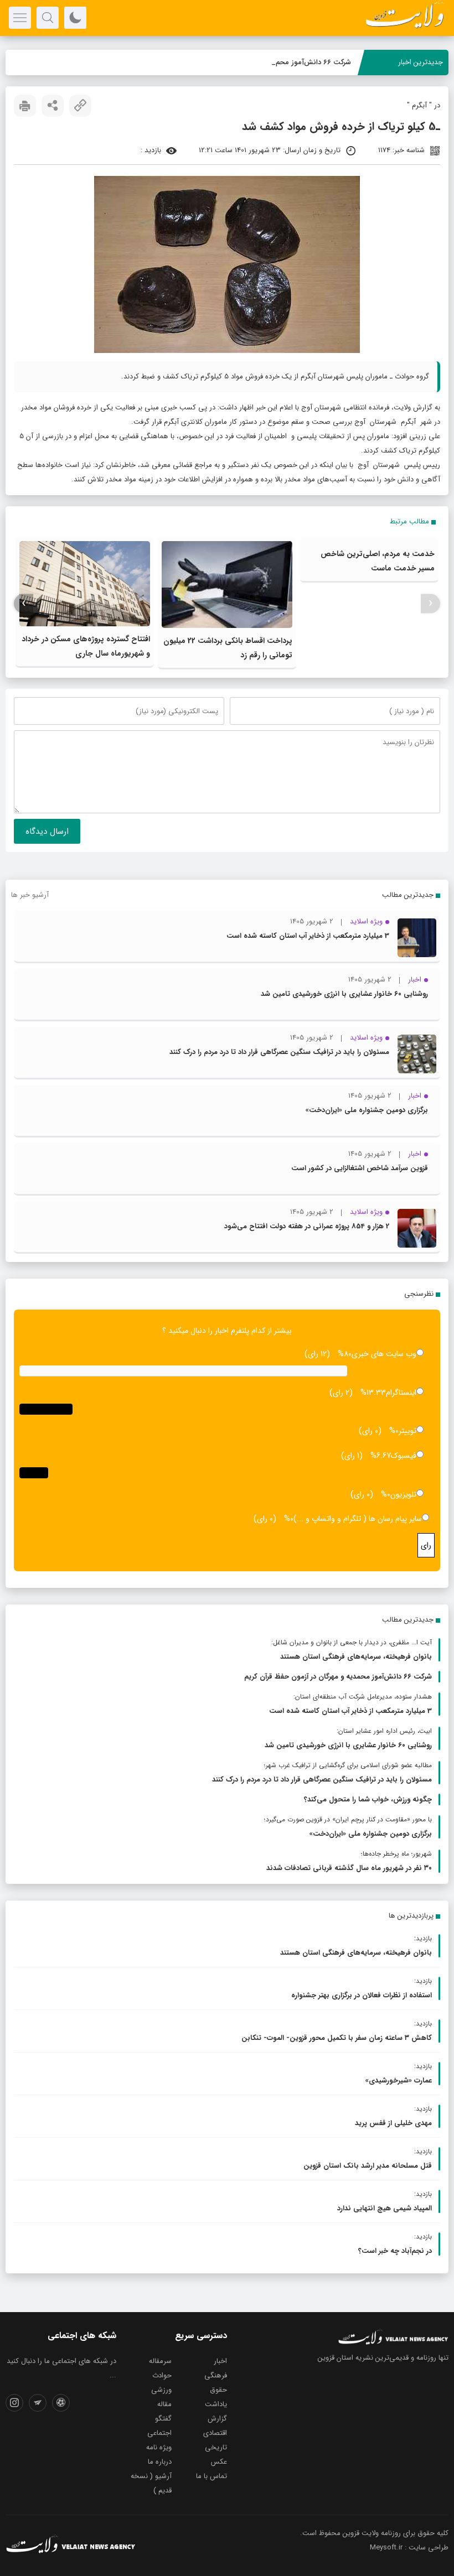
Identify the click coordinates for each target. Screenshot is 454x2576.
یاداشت (216, 2404)
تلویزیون (403, 1494)
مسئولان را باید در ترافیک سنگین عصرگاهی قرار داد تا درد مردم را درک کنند (279, 1052)
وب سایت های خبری (384, 1354)
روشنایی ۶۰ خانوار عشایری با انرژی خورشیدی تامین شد (344, 994)
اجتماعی (159, 2433)
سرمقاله (160, 2361)
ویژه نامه (159, 2447)
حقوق (218, 2390)
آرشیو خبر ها (30, 895)
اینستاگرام (401, 1393)
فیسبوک (404, 1456)
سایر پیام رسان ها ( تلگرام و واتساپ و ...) (358, 1519)
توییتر (407, 1431)
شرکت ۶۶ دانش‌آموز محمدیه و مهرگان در (291, 62)
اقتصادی (215, 2433)
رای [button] (426, 1545)
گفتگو (163, 2419)
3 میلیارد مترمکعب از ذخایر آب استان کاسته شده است (308, 936)
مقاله (164, 2404)
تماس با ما (211, 2476)
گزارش (217, 2419)
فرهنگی (216, 2375)
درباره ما (160, 2462)
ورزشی (161, 2390)
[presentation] (430, 603)
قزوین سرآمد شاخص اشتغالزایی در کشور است (360, 1168)
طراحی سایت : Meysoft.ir (409, 2548)
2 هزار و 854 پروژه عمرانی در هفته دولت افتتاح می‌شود (307, 1226)
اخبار (220, 2361)
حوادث (162, 2375)
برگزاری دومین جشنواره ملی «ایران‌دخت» (367, 1110)
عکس (219, 2462)
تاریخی (216, 2447)
